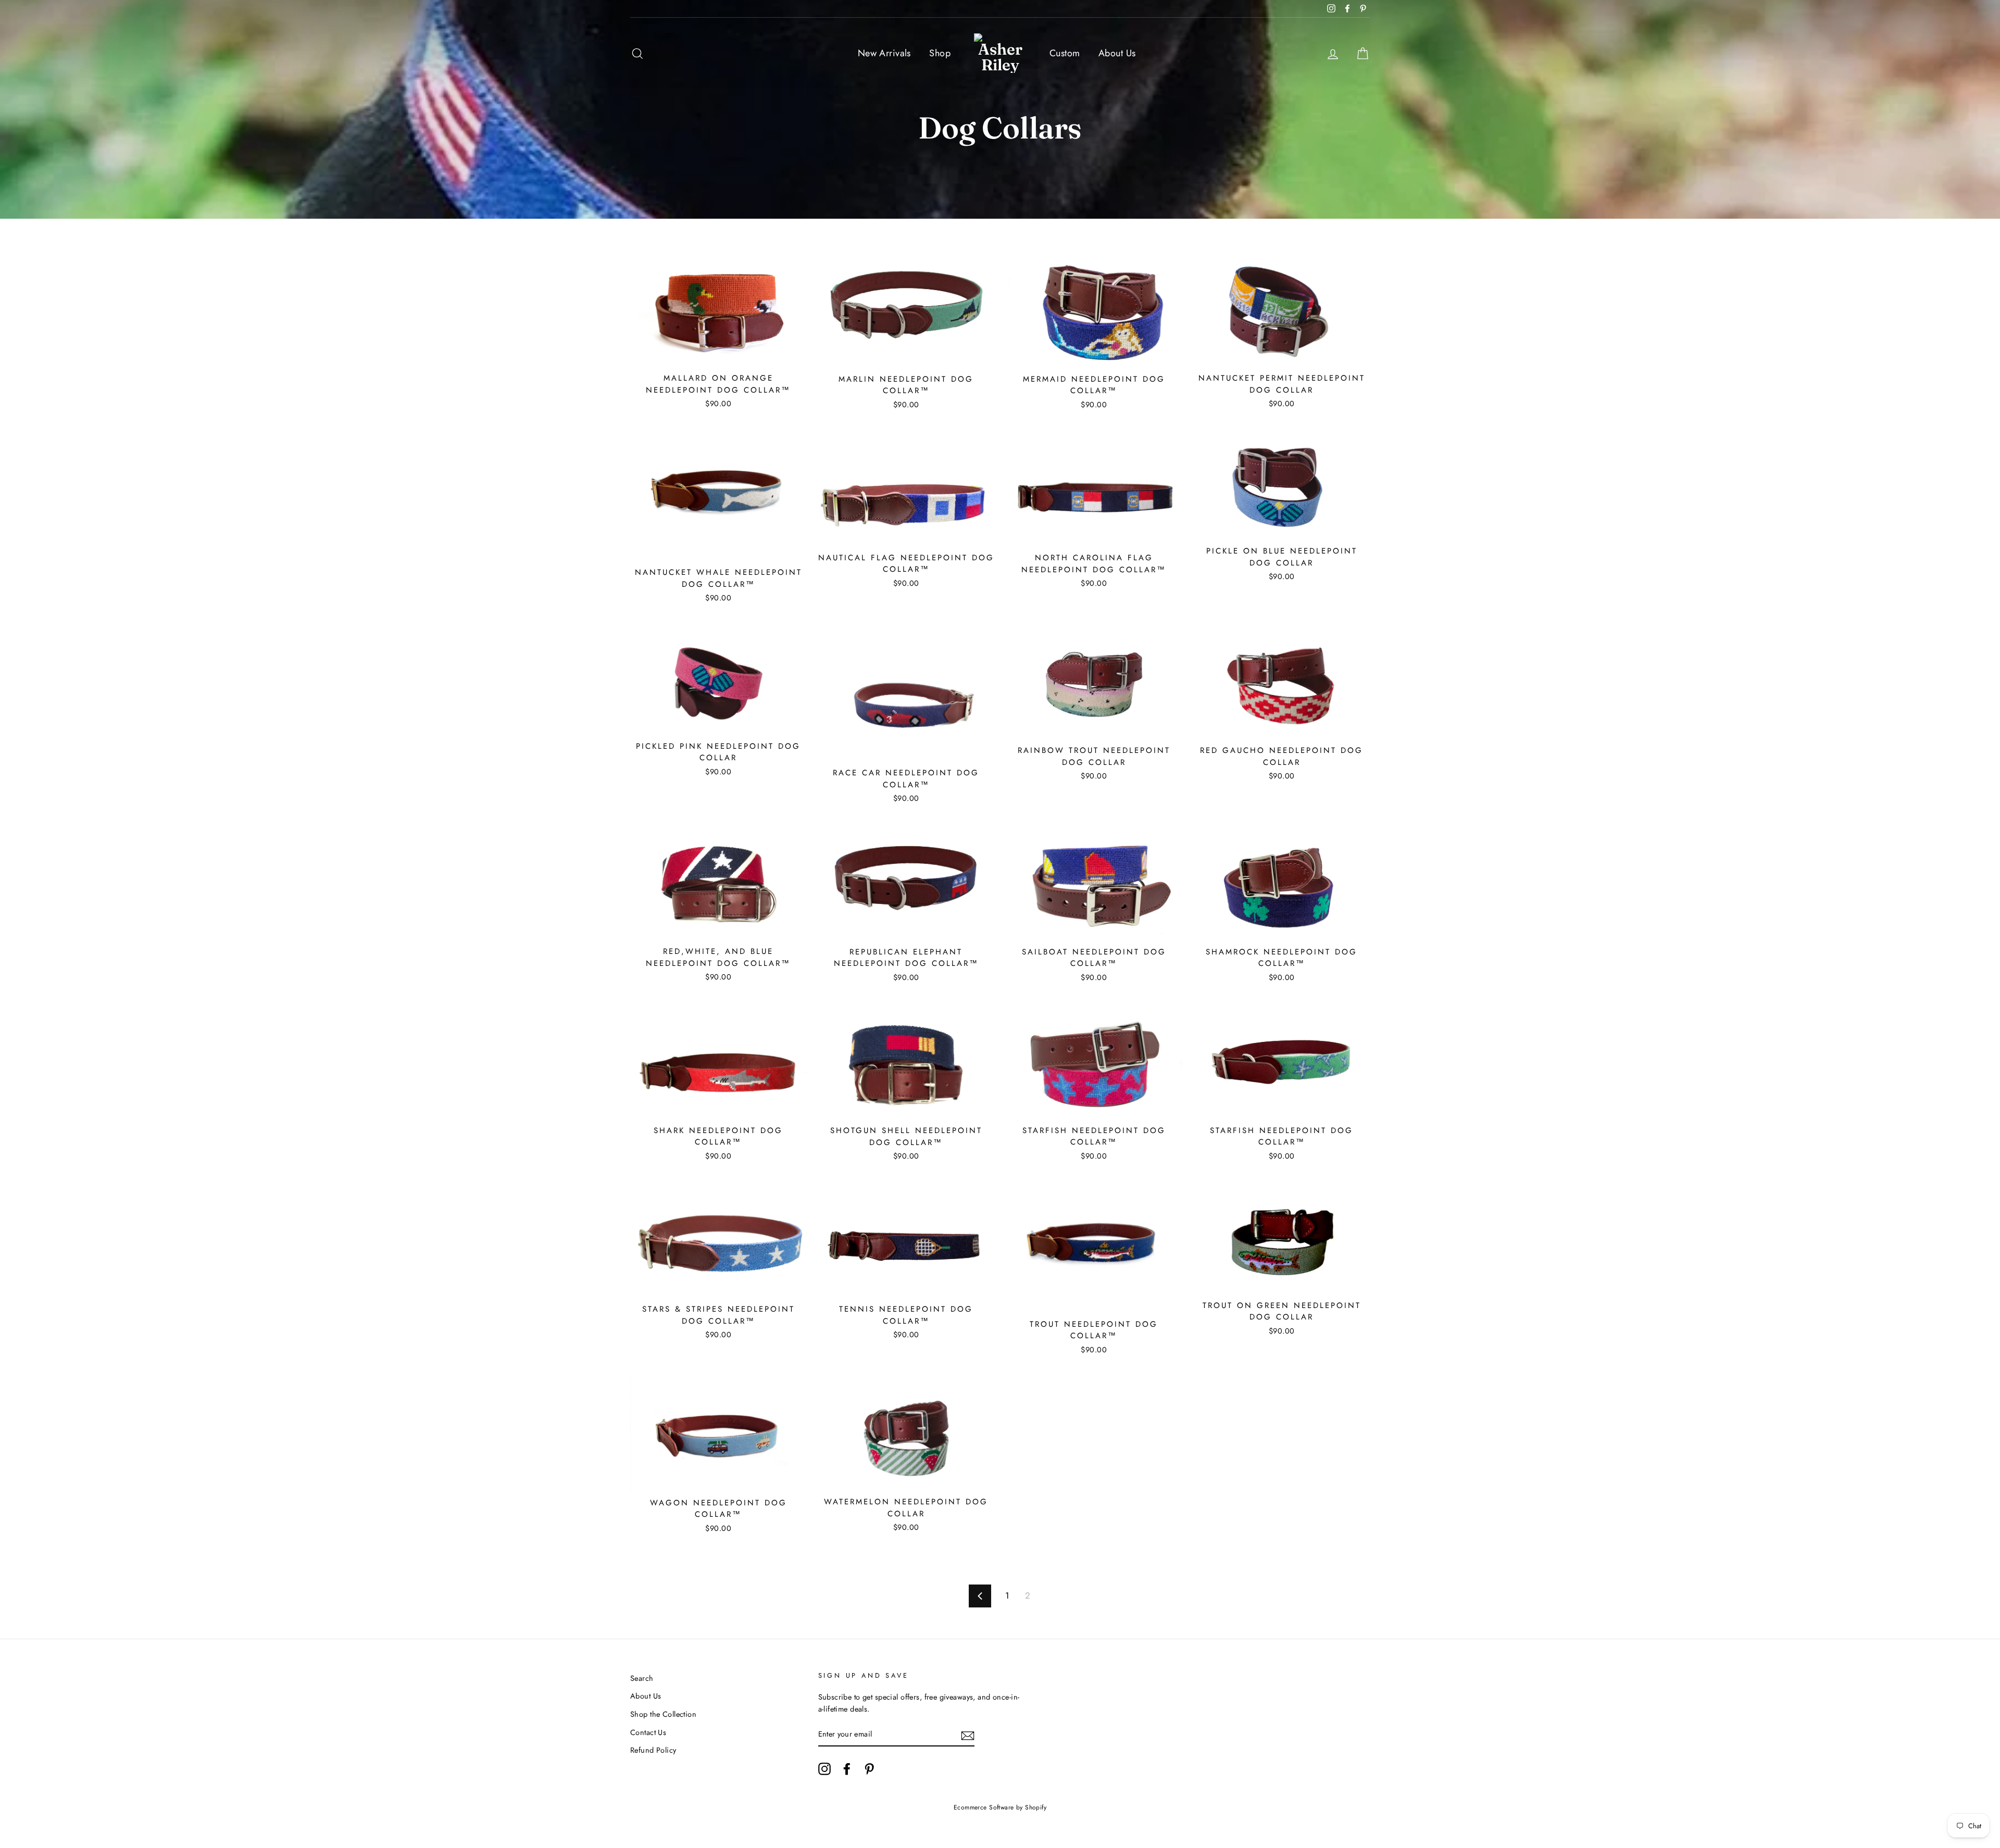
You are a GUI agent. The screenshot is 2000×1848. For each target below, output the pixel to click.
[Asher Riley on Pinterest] (869, 1769)
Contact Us (648, 1732)
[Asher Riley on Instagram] (824, 1769)
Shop (940, 53)
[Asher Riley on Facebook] (847, 1769)
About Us (1117, 53)
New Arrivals (884, 53)
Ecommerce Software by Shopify (1000, 1807)
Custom (1065, 53)
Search (642, 1678)
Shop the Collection (663, 1714)
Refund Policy (653, 1750)
